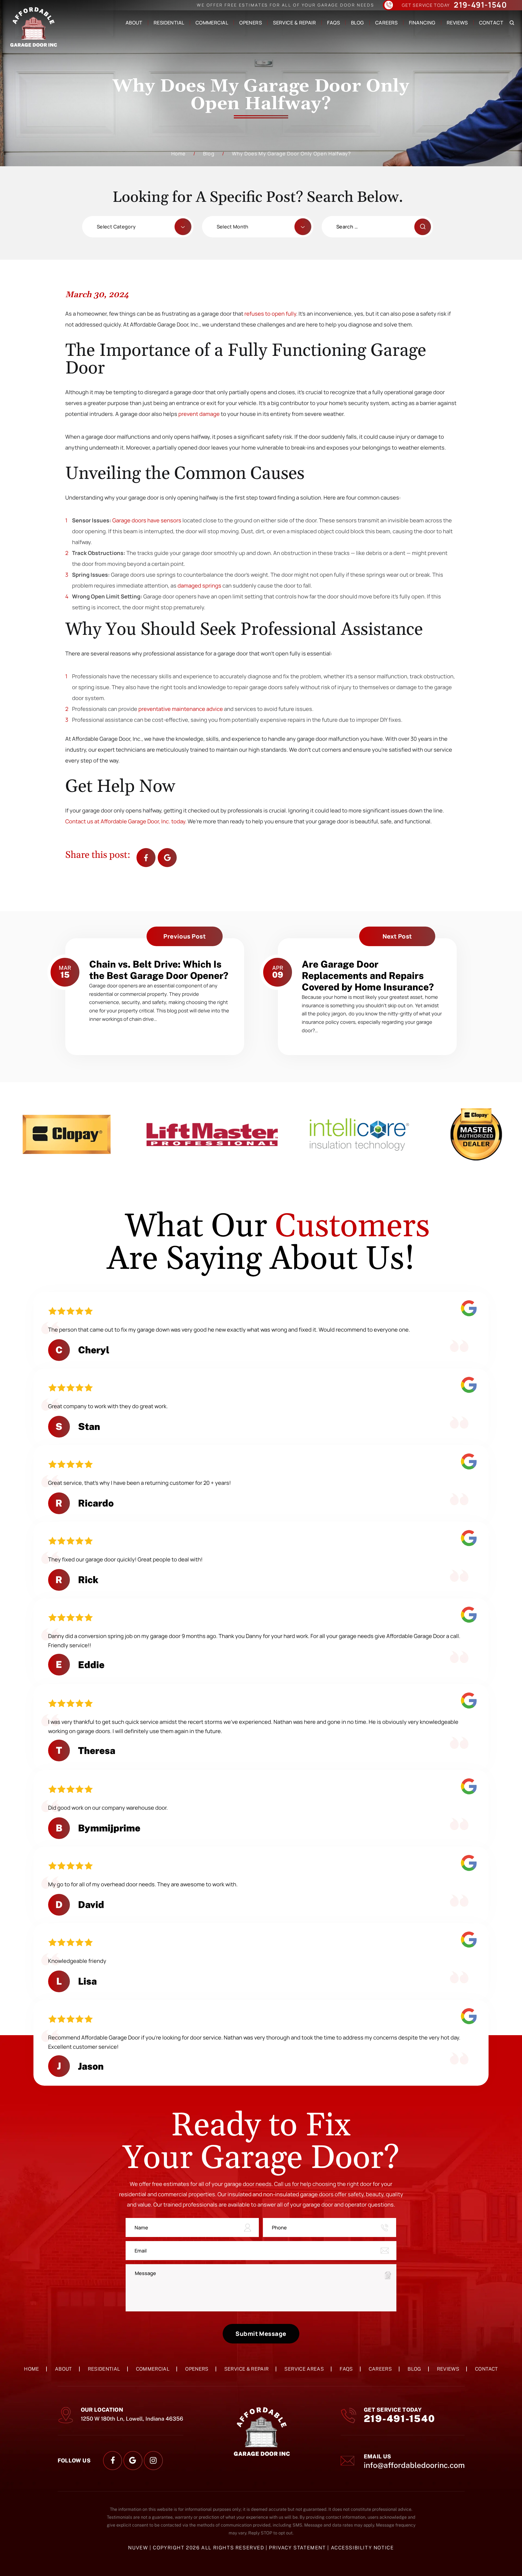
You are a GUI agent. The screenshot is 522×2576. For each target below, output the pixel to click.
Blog (358, 23)
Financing (422, 23)
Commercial (212, 23)
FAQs (333, 23)
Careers (386, 23)
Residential (169, 23)
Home (31, 2369)
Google (167, 858)
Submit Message (261, 2334)
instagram (153, 2461)
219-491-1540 (480, 5)
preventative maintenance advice (181, 709)
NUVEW (138, 2548)
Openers (251, 23)
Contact (491, 23)
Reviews (457, 23)
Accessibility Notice (362, 2548)
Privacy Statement (298, 2548)
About (134, 23)
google (133, 2461)
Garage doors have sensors (147, 520)
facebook (146, 858)
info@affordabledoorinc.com (414, 2465)
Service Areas (304, 2369)
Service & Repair (294, 23)
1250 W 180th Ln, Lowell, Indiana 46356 (132, 2419)
